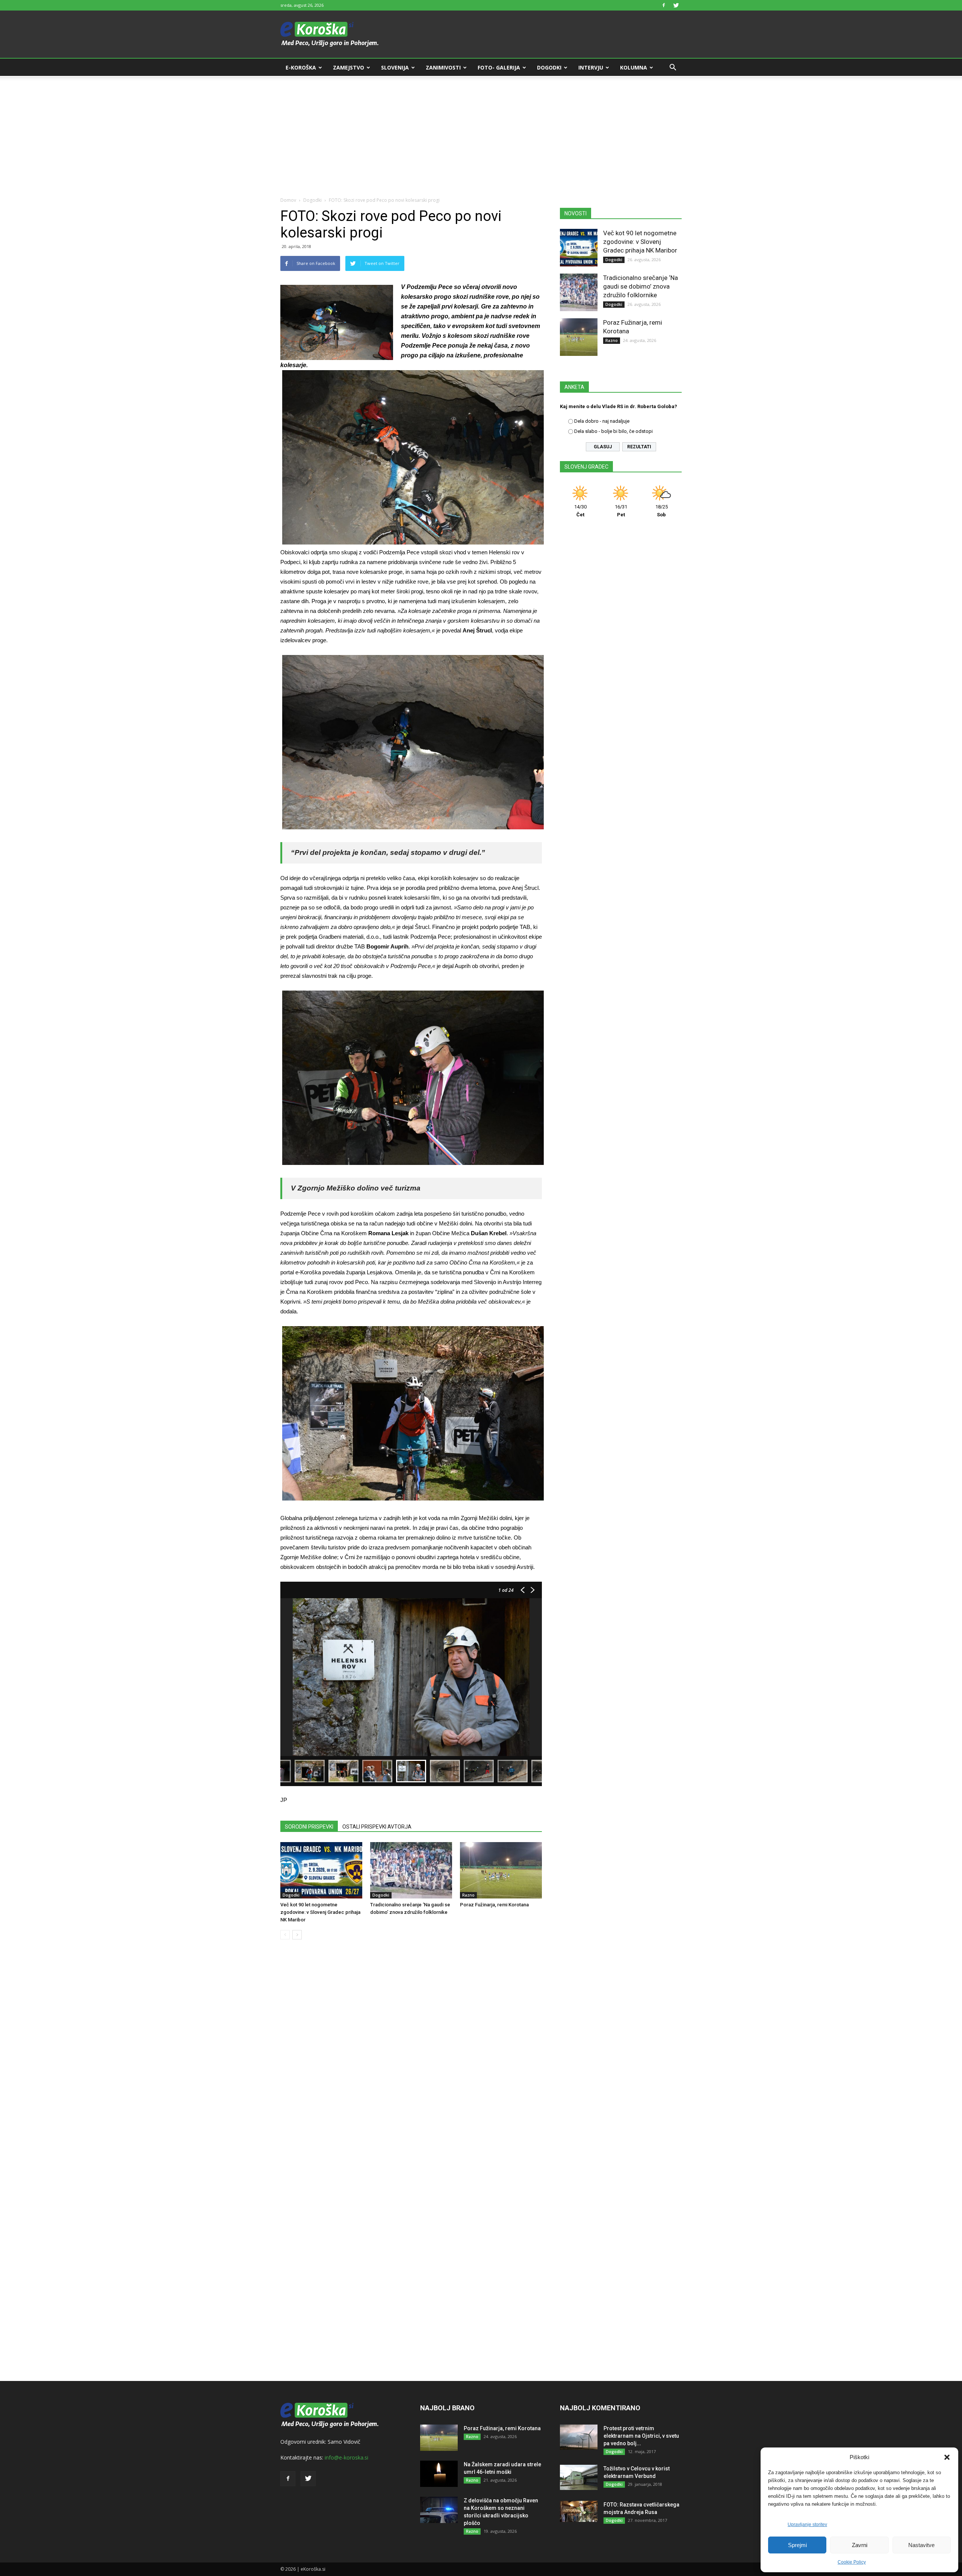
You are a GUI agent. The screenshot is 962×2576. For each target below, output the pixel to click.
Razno (468, 1895)
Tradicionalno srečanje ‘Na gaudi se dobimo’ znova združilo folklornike (641, 286)
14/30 (580, 511)
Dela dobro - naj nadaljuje (602, 421)
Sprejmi (797, 2545)
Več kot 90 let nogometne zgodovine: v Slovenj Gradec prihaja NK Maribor (320, 1912)
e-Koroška (301, 67)
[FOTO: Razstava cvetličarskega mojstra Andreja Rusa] (579, 2511)
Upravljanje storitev (807, 2525)
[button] (947, 2457)
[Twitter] (676, 5)
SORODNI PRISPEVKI (309, 1827)
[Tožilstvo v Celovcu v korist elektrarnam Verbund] (579, 2477)
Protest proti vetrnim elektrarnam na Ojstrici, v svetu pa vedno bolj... (641, 2436)
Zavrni (860, 2545)
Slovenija (395, 67)
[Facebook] (664, 5)
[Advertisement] (481, 132)
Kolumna (634, 67)
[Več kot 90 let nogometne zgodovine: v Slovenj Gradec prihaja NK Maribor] (321, 1870)
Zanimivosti (443, 67)
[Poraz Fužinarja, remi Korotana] (501, 1870)
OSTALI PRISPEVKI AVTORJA (377, 1827)
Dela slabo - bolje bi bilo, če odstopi (613, 431)
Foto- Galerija (499, 67)
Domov (288, 200)
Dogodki (549, 67)
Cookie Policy (852, 2562)
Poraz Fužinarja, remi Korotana (494, 1905)
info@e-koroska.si (346, 2457)
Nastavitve (921, 2545)
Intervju (591, 67)
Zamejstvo (349, 67)
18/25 (662, 511)
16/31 (621, 511)
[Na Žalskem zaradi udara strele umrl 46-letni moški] (439, 2474)
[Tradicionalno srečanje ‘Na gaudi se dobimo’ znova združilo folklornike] (411, 1870)
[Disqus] (411, 2059)
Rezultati (639, 447)
